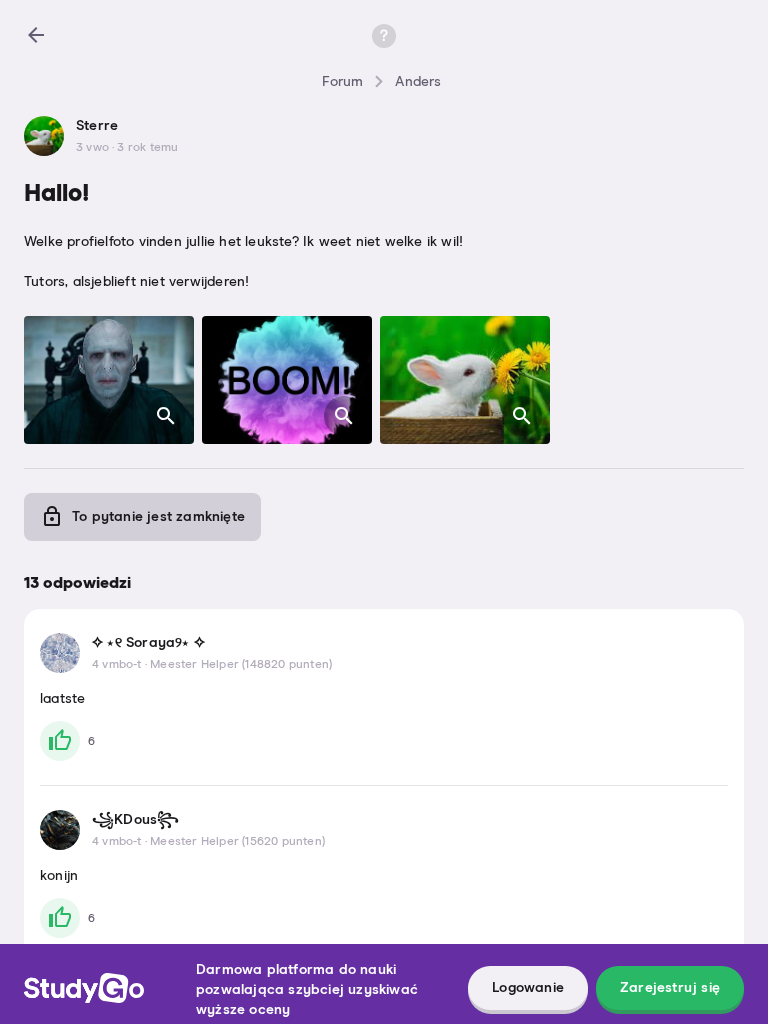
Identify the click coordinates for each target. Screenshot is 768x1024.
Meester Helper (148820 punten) (241, 665)
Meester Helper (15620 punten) (237, 842)
